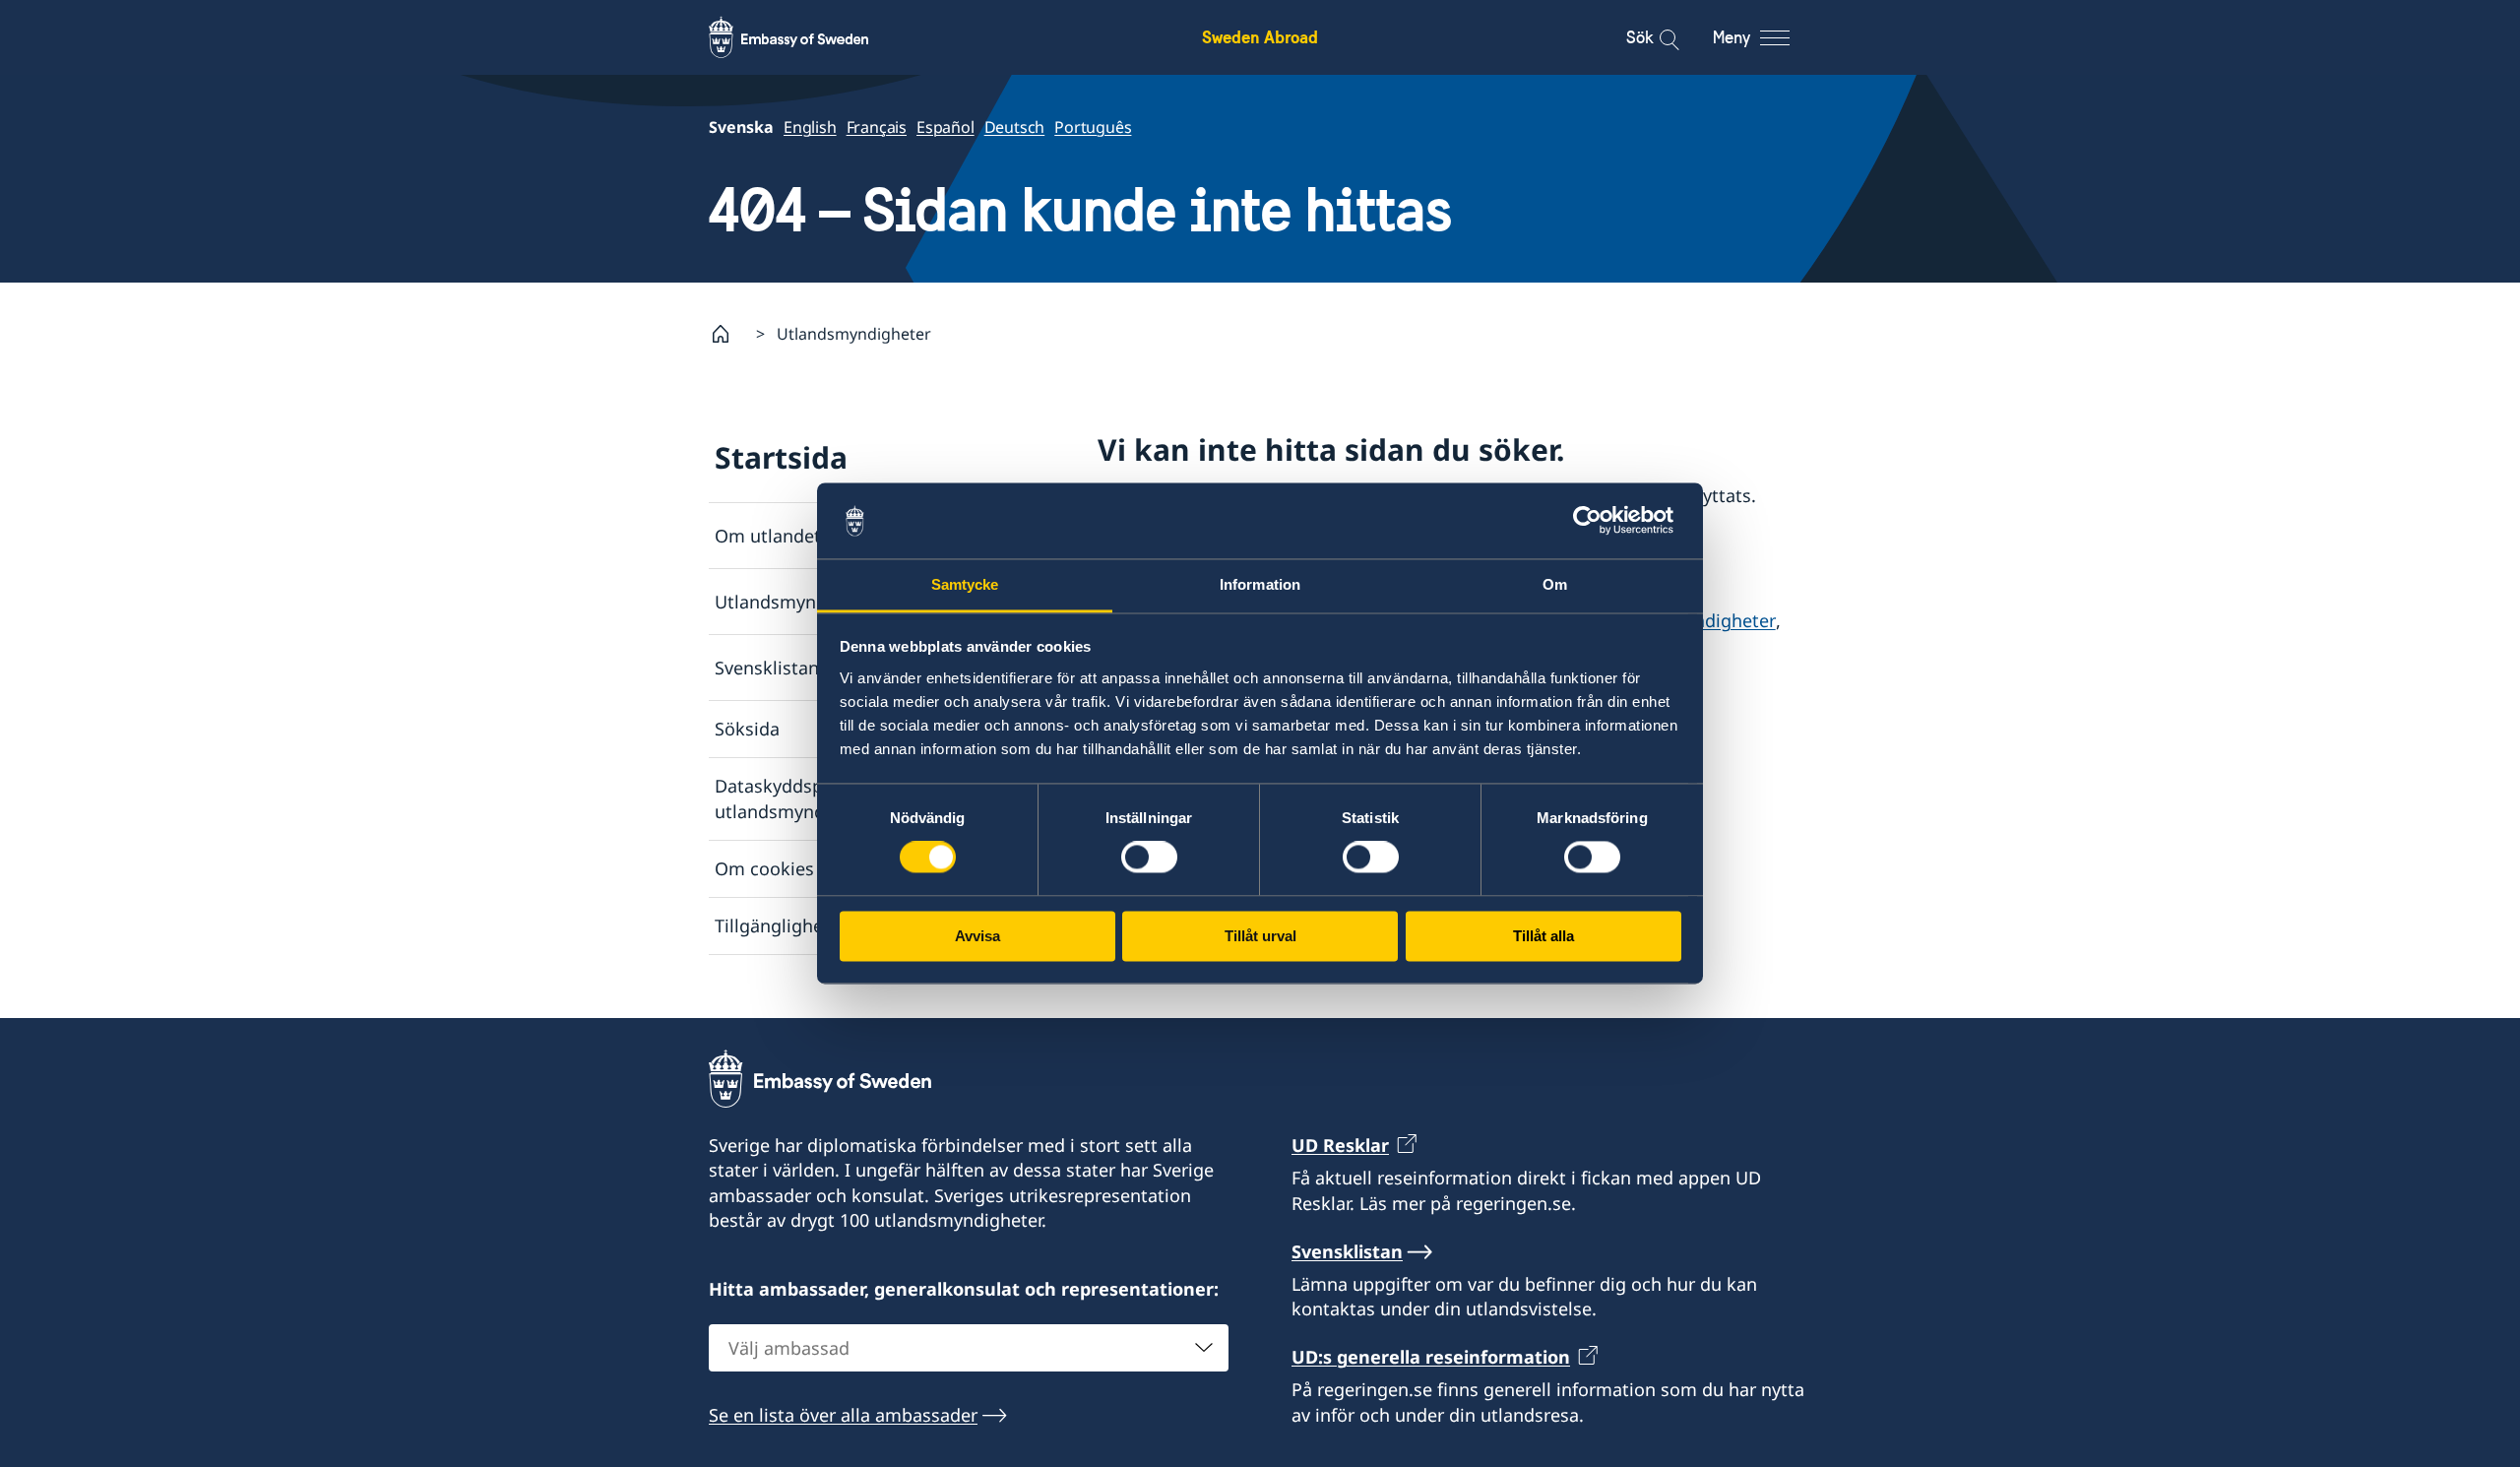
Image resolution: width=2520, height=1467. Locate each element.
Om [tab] (1555, 584)
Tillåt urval (1260, 936)
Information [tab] (1260, 584)
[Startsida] (728, 334)
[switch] (1149, 858)
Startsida (781, 457)
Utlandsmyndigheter (801, 602)
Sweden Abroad (1260, 37)
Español (945, 127)
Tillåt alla (1543, 936)
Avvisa (977, 936)
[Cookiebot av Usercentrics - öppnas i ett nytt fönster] (1595, 521)
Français (877, 127)
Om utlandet (768, 536)
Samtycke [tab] (965, 584)
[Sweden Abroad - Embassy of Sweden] (807, 37)
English (810, 127)
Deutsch (1015, 127)
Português (1093, 127)
